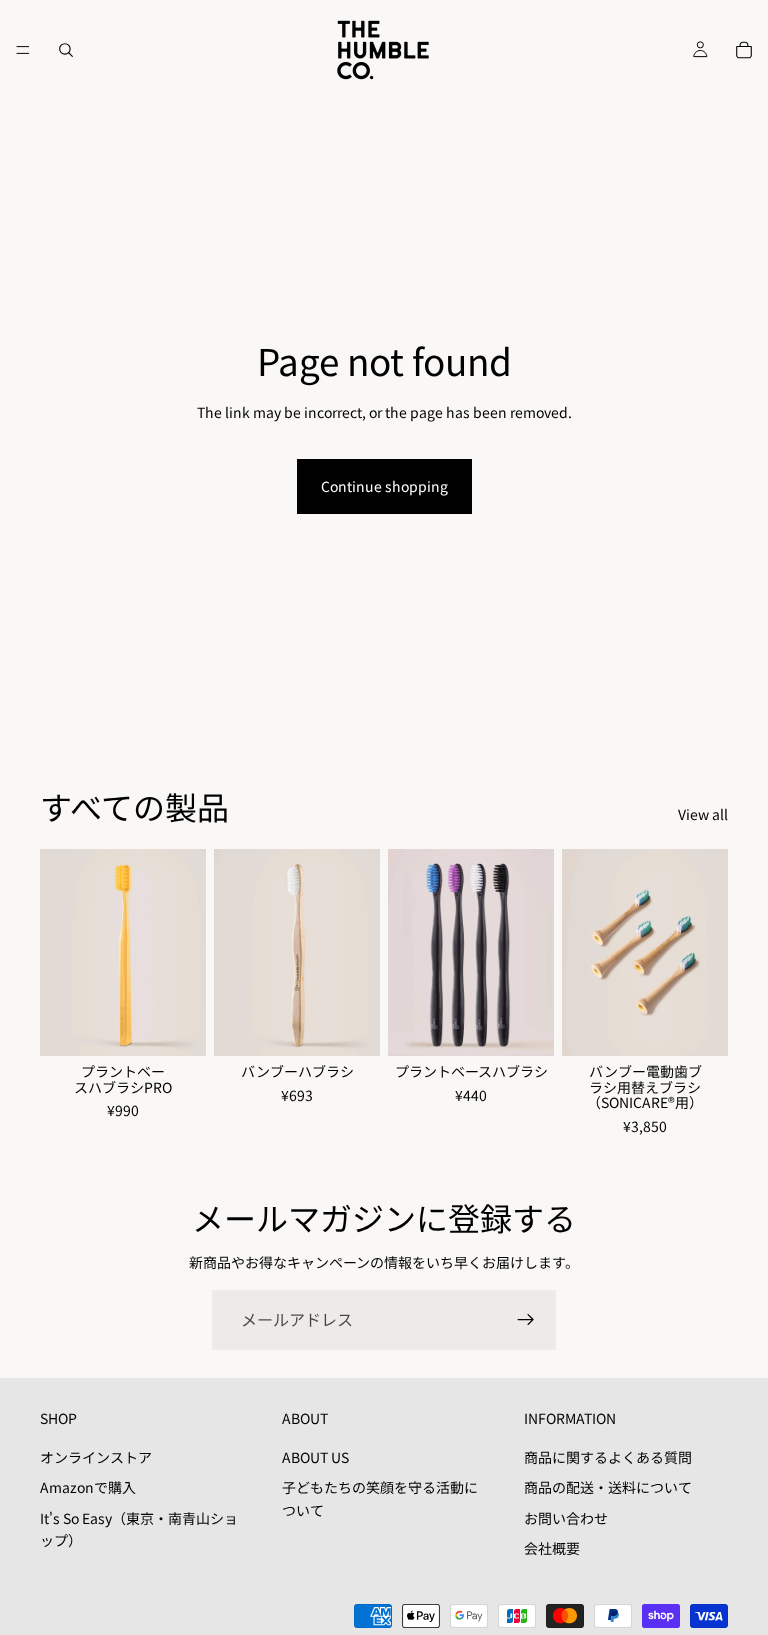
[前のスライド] (62, 953)
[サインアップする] (526, 1320)
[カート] (744, 50)
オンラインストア (96, 1457)
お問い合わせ (566, 1518)
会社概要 (552, 1548)
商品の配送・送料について (608, 1487)
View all (703, 814)
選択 (192, 1025)
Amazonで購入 (88, 1487)
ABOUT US (315, 1457)
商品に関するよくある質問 (608, 1457)
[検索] (66, 50)
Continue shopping (384, 486)
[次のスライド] (184, 953)
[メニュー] (23, 50)
